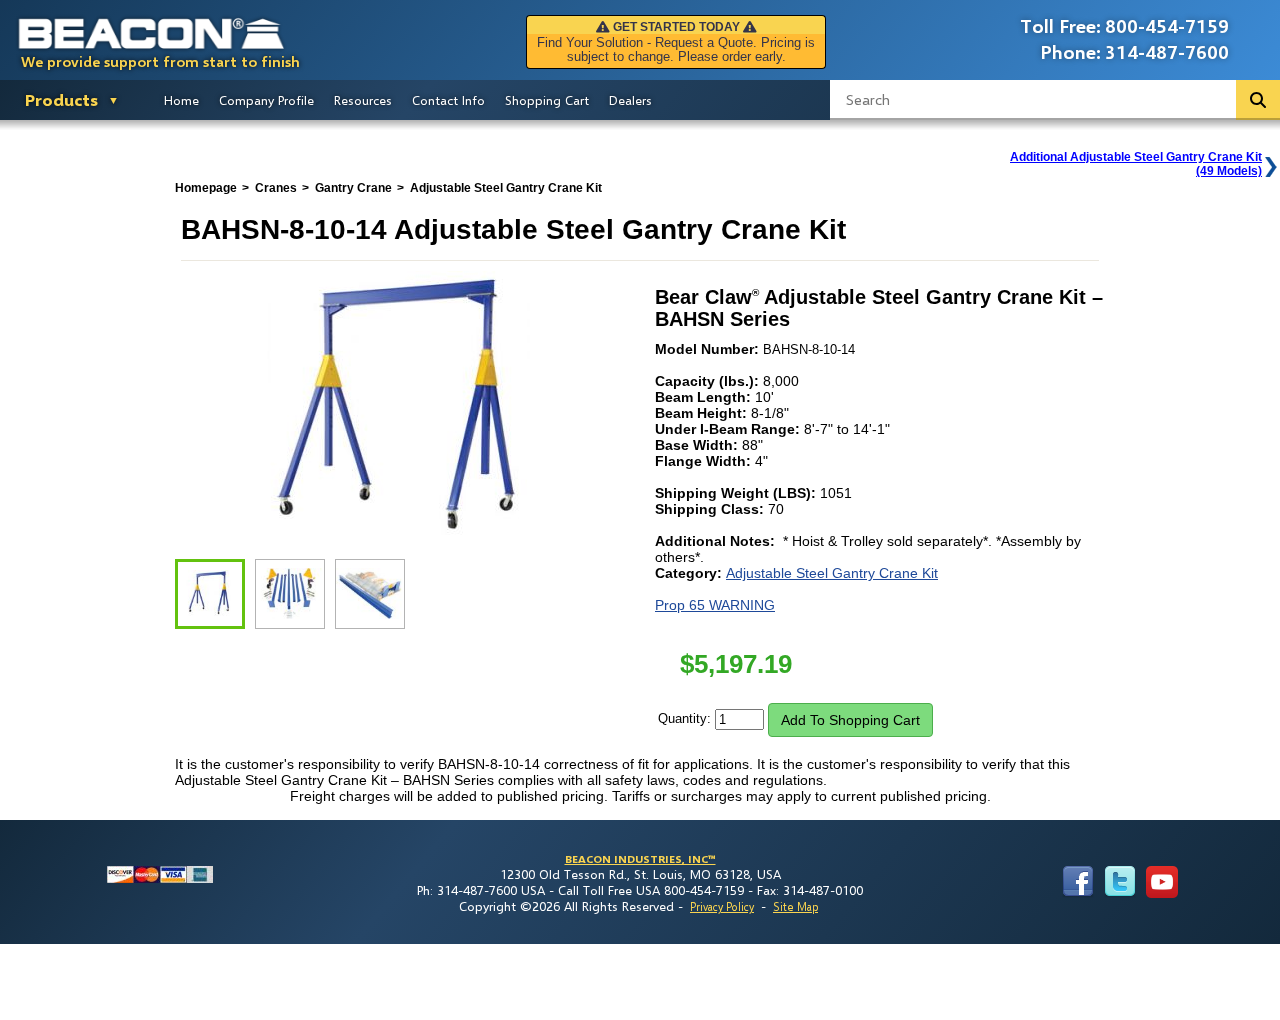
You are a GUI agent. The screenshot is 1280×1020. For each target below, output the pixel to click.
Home (181, 100)
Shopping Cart (547, 100)
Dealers (630, 100)
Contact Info (448, 100)
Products (61, 99)
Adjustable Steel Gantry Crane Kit (832, 573)
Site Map (795, 906)
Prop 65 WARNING (715, 605)
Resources (363, 100)
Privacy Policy (722, 906)
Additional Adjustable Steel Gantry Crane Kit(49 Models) (1136, 164)
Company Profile (266, 100)
